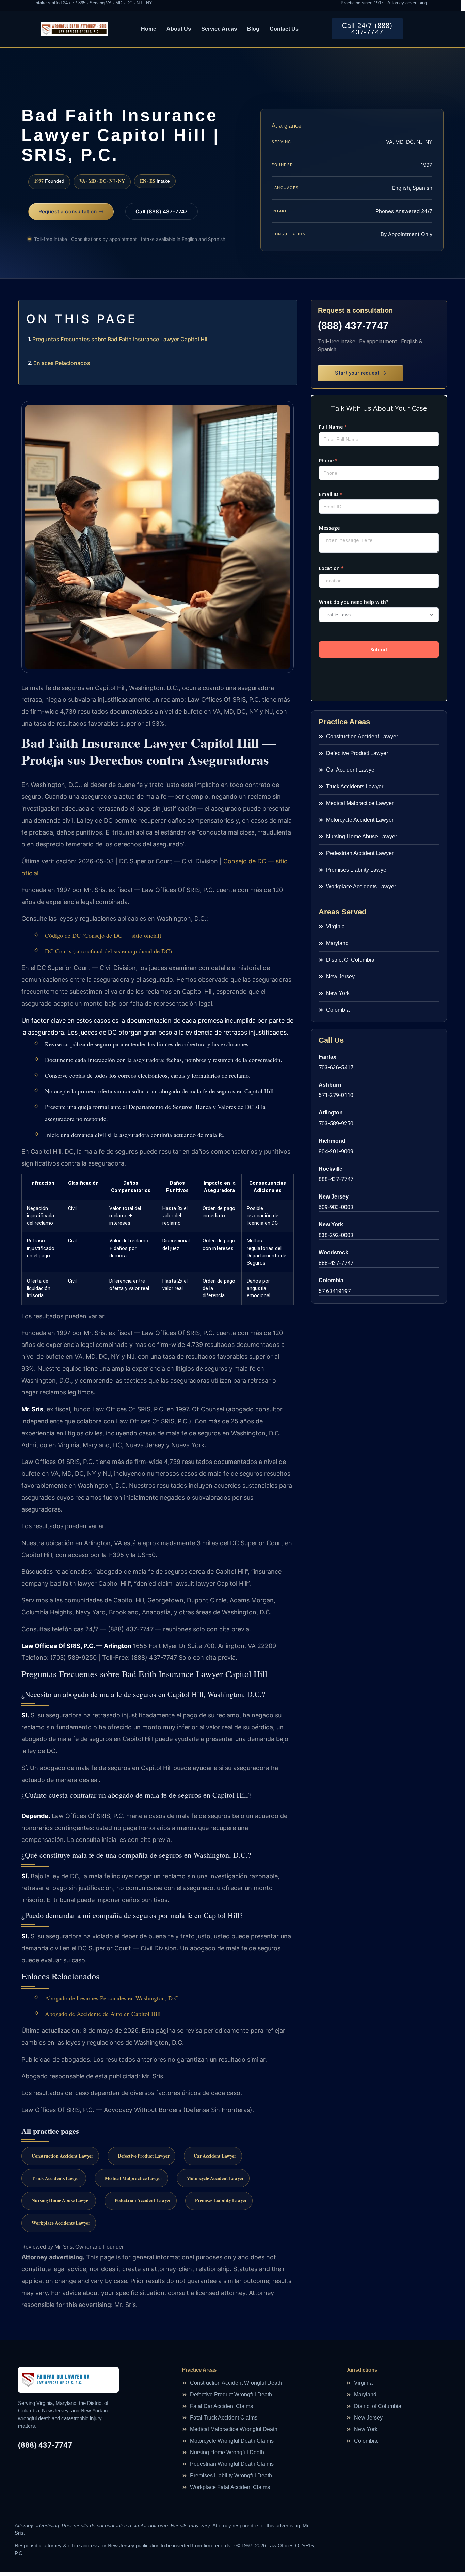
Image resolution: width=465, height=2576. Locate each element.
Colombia (331, 1280)
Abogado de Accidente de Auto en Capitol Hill (103, 2014)
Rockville (331, 1169)
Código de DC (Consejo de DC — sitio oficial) (103, 935)
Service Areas (219, 29)
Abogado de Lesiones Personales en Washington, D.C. (113, 1998)
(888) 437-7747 (353, 325)
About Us (179, 29)
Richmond (332, 1141)
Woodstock (333, 1252)
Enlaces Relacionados (62, 363)
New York (331, 1225)
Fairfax (327, 1057)
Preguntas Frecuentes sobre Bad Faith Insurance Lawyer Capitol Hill (121, 339)
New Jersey (334, 1197)
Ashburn (330, 1085)
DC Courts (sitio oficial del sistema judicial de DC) (108, 951)
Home (149, 29)
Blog (253, 29)
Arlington (331, 1113)
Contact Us (284, 29)
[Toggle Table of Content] (288, 311)
